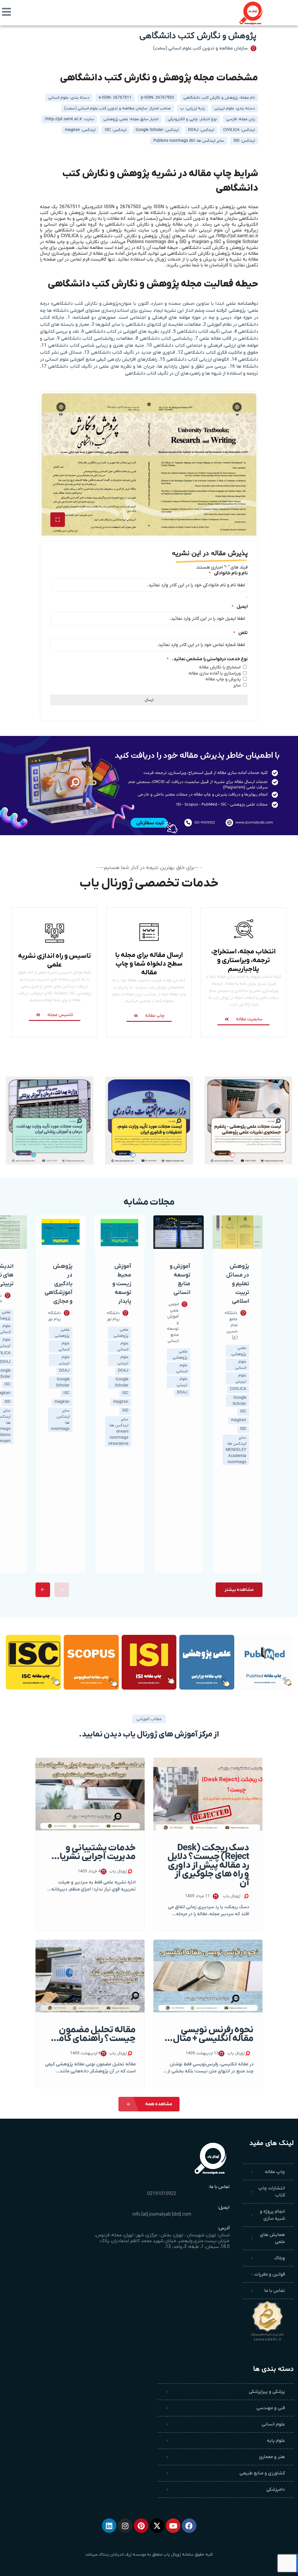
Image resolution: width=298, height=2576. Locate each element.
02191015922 (162, 2194)
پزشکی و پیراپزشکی (267, 2392)
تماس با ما (275, 2291)
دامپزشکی (276, 2490)
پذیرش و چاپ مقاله (223, 679)
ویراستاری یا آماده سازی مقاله (215, 673)
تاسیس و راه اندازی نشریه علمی (54, 960)
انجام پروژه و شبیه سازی (272, 2215)
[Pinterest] (141, 2526)
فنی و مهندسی (271, 2408)
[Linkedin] (109, 2526)
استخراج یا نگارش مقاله (220, 667)
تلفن (241, 633)
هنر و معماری (272, 2457)
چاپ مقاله (275, 2172)
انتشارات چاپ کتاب (272, 2192)
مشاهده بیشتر (239, 1590)
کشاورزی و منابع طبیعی (262, 2473)
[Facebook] (189, 2526)
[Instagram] (125, 2526)
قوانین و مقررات (270, 2274)
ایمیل (240, 607)
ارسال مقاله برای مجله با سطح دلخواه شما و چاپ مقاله (149, 964)
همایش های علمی (272, 2238)
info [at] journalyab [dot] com (162, 2214)
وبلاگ (280, 2258)
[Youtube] (173, 2526)
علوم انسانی (273, 2424)
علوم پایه (276, 2441)
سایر (237, 685)
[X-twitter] (157, 2526)
